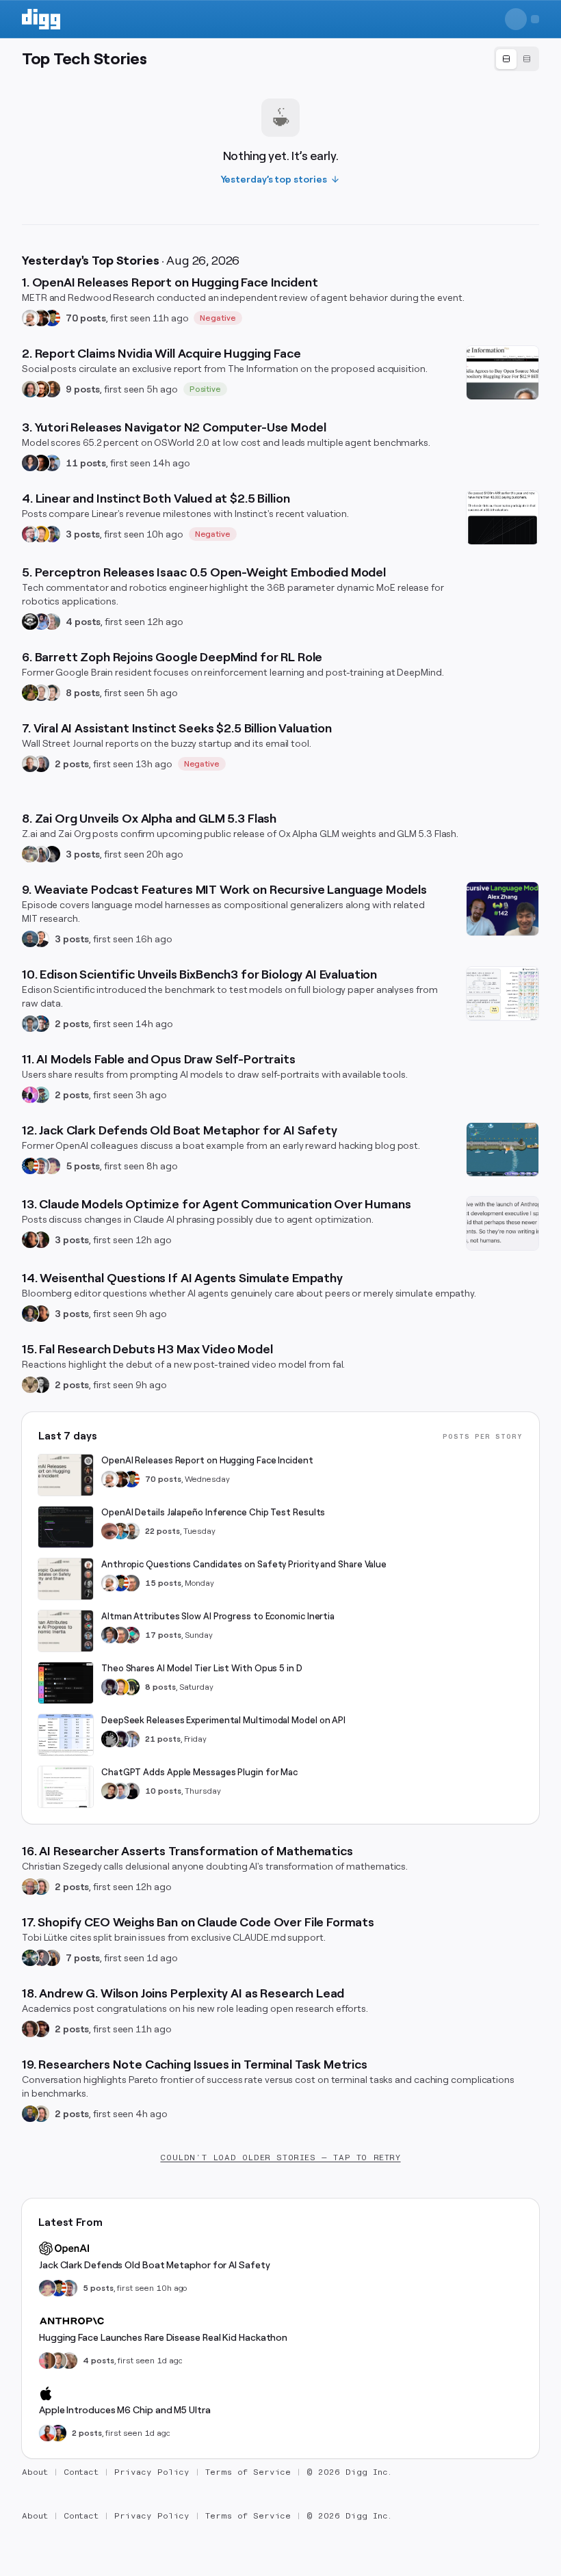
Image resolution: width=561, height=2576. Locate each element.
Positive (206, 389)
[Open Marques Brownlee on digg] (47, 2433)
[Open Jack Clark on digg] (41, 1166)
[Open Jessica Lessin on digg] (52, 389)
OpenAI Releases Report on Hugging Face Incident (207, 1460)
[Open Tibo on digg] (109, 1791)
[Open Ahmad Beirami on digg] (30, 2114)
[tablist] (517, 59)
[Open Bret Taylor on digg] (30, 764)
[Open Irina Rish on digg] (30, 2029)
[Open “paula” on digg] (47, 2361)
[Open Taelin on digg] (131, 1687)
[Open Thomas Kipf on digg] (41, 693)
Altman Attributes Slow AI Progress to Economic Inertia (218, 1616)
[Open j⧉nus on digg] (30, 1095)
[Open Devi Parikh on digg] (30, 463)
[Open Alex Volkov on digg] (58, 2433)
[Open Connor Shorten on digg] (41, 939)
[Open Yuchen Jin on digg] (30, 854)
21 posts (163, 1739)
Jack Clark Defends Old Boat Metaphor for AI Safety (154, 2265)
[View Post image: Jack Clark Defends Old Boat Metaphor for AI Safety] (503, 1150)
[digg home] (41, 19)
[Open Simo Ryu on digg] (30, 1385)
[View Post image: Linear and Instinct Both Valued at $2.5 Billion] (503, 518)
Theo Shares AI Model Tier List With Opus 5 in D (202, 1668)
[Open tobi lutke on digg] (30, 1958)
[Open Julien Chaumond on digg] (41, 1958)
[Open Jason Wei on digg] (30, 693)
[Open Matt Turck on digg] (41, 389)
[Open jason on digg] (131, 1791)
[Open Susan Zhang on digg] (109, 1531)
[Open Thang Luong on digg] (52, 693)
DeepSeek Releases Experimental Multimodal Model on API (223, 1720)
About (35, 2472)
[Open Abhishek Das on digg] (52, 463)
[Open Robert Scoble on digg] (30, 622)
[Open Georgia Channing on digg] (69, 2361)
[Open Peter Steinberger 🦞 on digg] (30, 534)
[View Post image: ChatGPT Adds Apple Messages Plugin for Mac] (66, 1787)
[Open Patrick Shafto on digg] (41, 2029)
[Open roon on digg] (52, 318)
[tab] (506, 59)
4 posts (83, 622)
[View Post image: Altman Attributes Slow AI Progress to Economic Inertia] (66, 1631)
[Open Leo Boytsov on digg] (30, 389)
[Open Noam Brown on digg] (41, 318)
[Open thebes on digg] (41, 1095)
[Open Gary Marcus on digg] (131, 1583)
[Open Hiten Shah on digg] (52, 534)
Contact (81, 2472)
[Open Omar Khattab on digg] (30, 939)
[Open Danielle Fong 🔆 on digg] (30, 1240)
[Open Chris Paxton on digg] (52, 622)
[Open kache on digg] (109, 1739)
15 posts (163, 1583)
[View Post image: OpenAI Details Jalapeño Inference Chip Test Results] (66, 1527)
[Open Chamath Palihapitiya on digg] (52, 1958)
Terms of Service (248, 2472)
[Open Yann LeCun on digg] (109, 1635)
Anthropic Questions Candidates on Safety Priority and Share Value (244, 1564)
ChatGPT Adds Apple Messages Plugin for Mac (199, 1772)
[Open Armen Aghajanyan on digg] (41, 622)
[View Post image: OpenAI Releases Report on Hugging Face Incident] (66, 1475)
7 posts (83, 1958)
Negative (218, 318)
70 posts (86, 318)
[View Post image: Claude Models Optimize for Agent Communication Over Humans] (503, 1223)
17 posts (163, 1635)
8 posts (83, 693)
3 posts (83, 534)
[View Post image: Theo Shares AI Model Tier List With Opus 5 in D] (66, 1683)
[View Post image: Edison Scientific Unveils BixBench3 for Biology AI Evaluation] (503, 994)
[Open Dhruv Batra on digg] (41, 463)
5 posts (83, 1166)
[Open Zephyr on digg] (52, 854)
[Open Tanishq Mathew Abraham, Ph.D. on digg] (131, 1739)
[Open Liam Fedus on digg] (120, 1531)
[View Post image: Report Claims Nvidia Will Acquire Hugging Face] (503, 373)
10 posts (163, 1791)
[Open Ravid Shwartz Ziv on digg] (30, 1024)
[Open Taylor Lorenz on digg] (41, 1240)
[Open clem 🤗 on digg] (58, 2361)
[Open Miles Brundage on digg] (30, 318)
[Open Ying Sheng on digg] (41, 854)
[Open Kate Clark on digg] (41, 764)
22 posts (162, 1531)
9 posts (83, 389)
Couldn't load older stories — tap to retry (280, 2157)
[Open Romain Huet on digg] (120, 1791)
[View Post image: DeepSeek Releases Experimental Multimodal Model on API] (66, 1735)
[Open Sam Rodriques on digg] (41, 1024)
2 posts (72, 764)
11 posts (86, 463)
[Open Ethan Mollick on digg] (131, 1635)
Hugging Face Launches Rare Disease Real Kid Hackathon (163, 2337)
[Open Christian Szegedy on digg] (30, 1887)
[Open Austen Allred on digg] (41, 534)
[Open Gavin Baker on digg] (131, 1531)
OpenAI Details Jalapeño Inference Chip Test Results (213, 1512)
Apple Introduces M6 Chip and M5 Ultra (125, 2410)
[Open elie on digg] (52, 1166)
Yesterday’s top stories (274, 179)
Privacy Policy (152, 2472)
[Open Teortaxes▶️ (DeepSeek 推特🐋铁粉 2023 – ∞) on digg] (109, 1687)
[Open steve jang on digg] (41, 1385)
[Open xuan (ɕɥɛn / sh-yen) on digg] (30, 1314)
